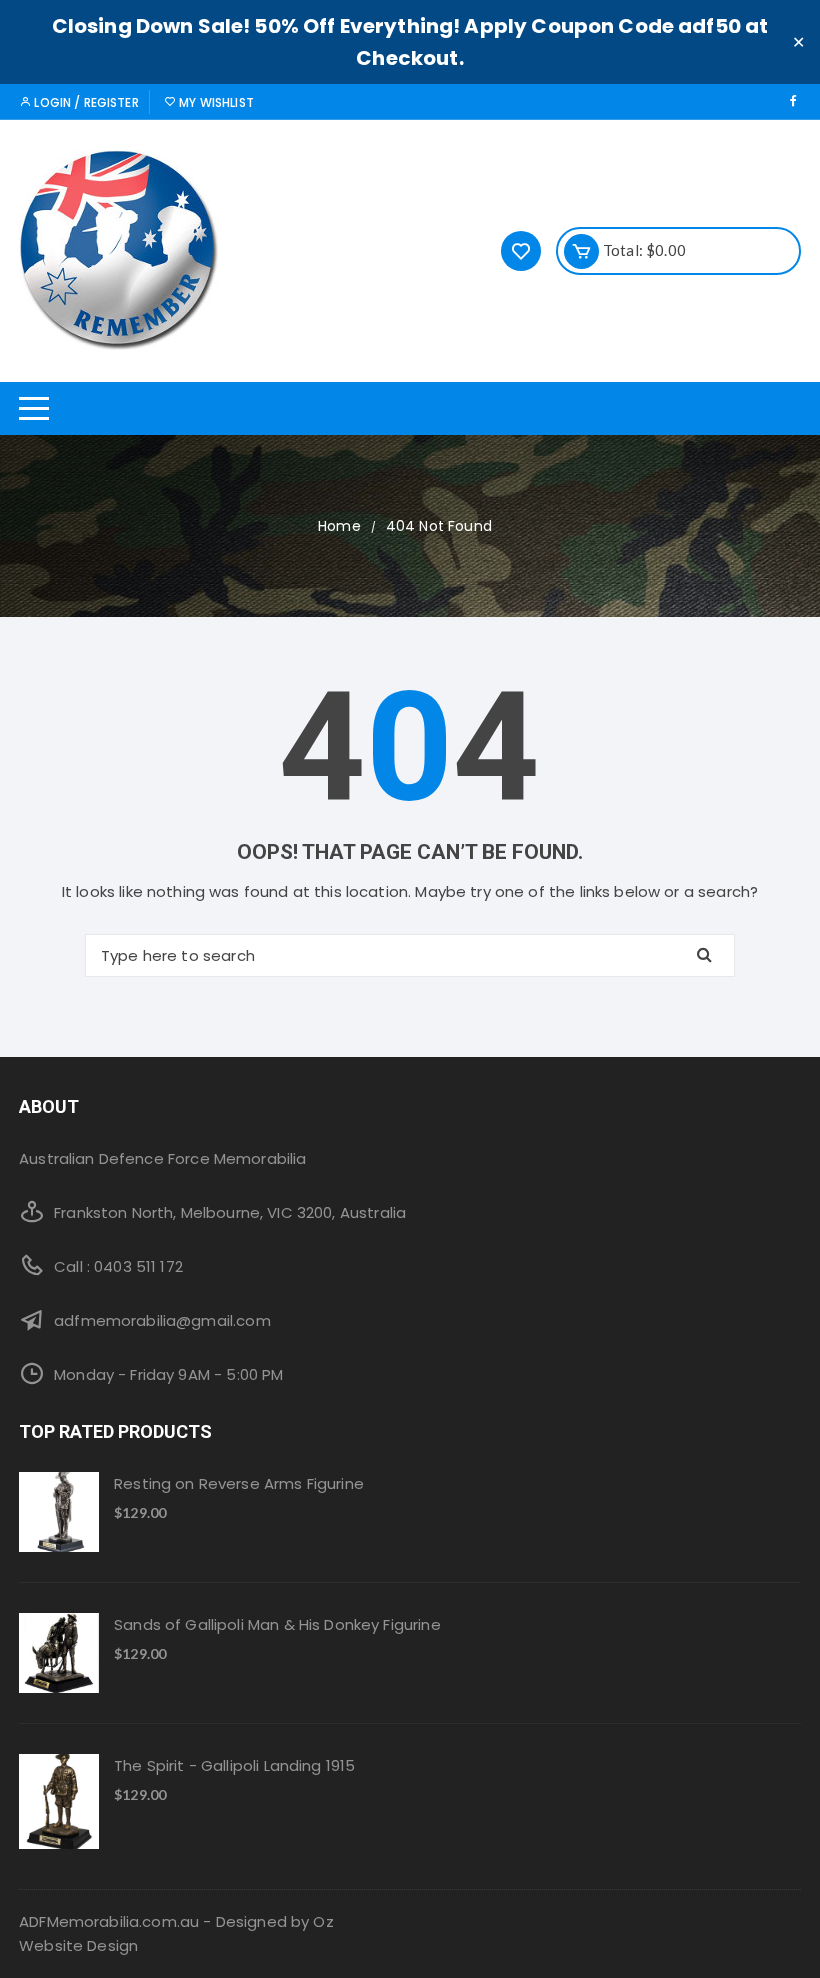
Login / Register (85, 102)
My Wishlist (215, 102)
